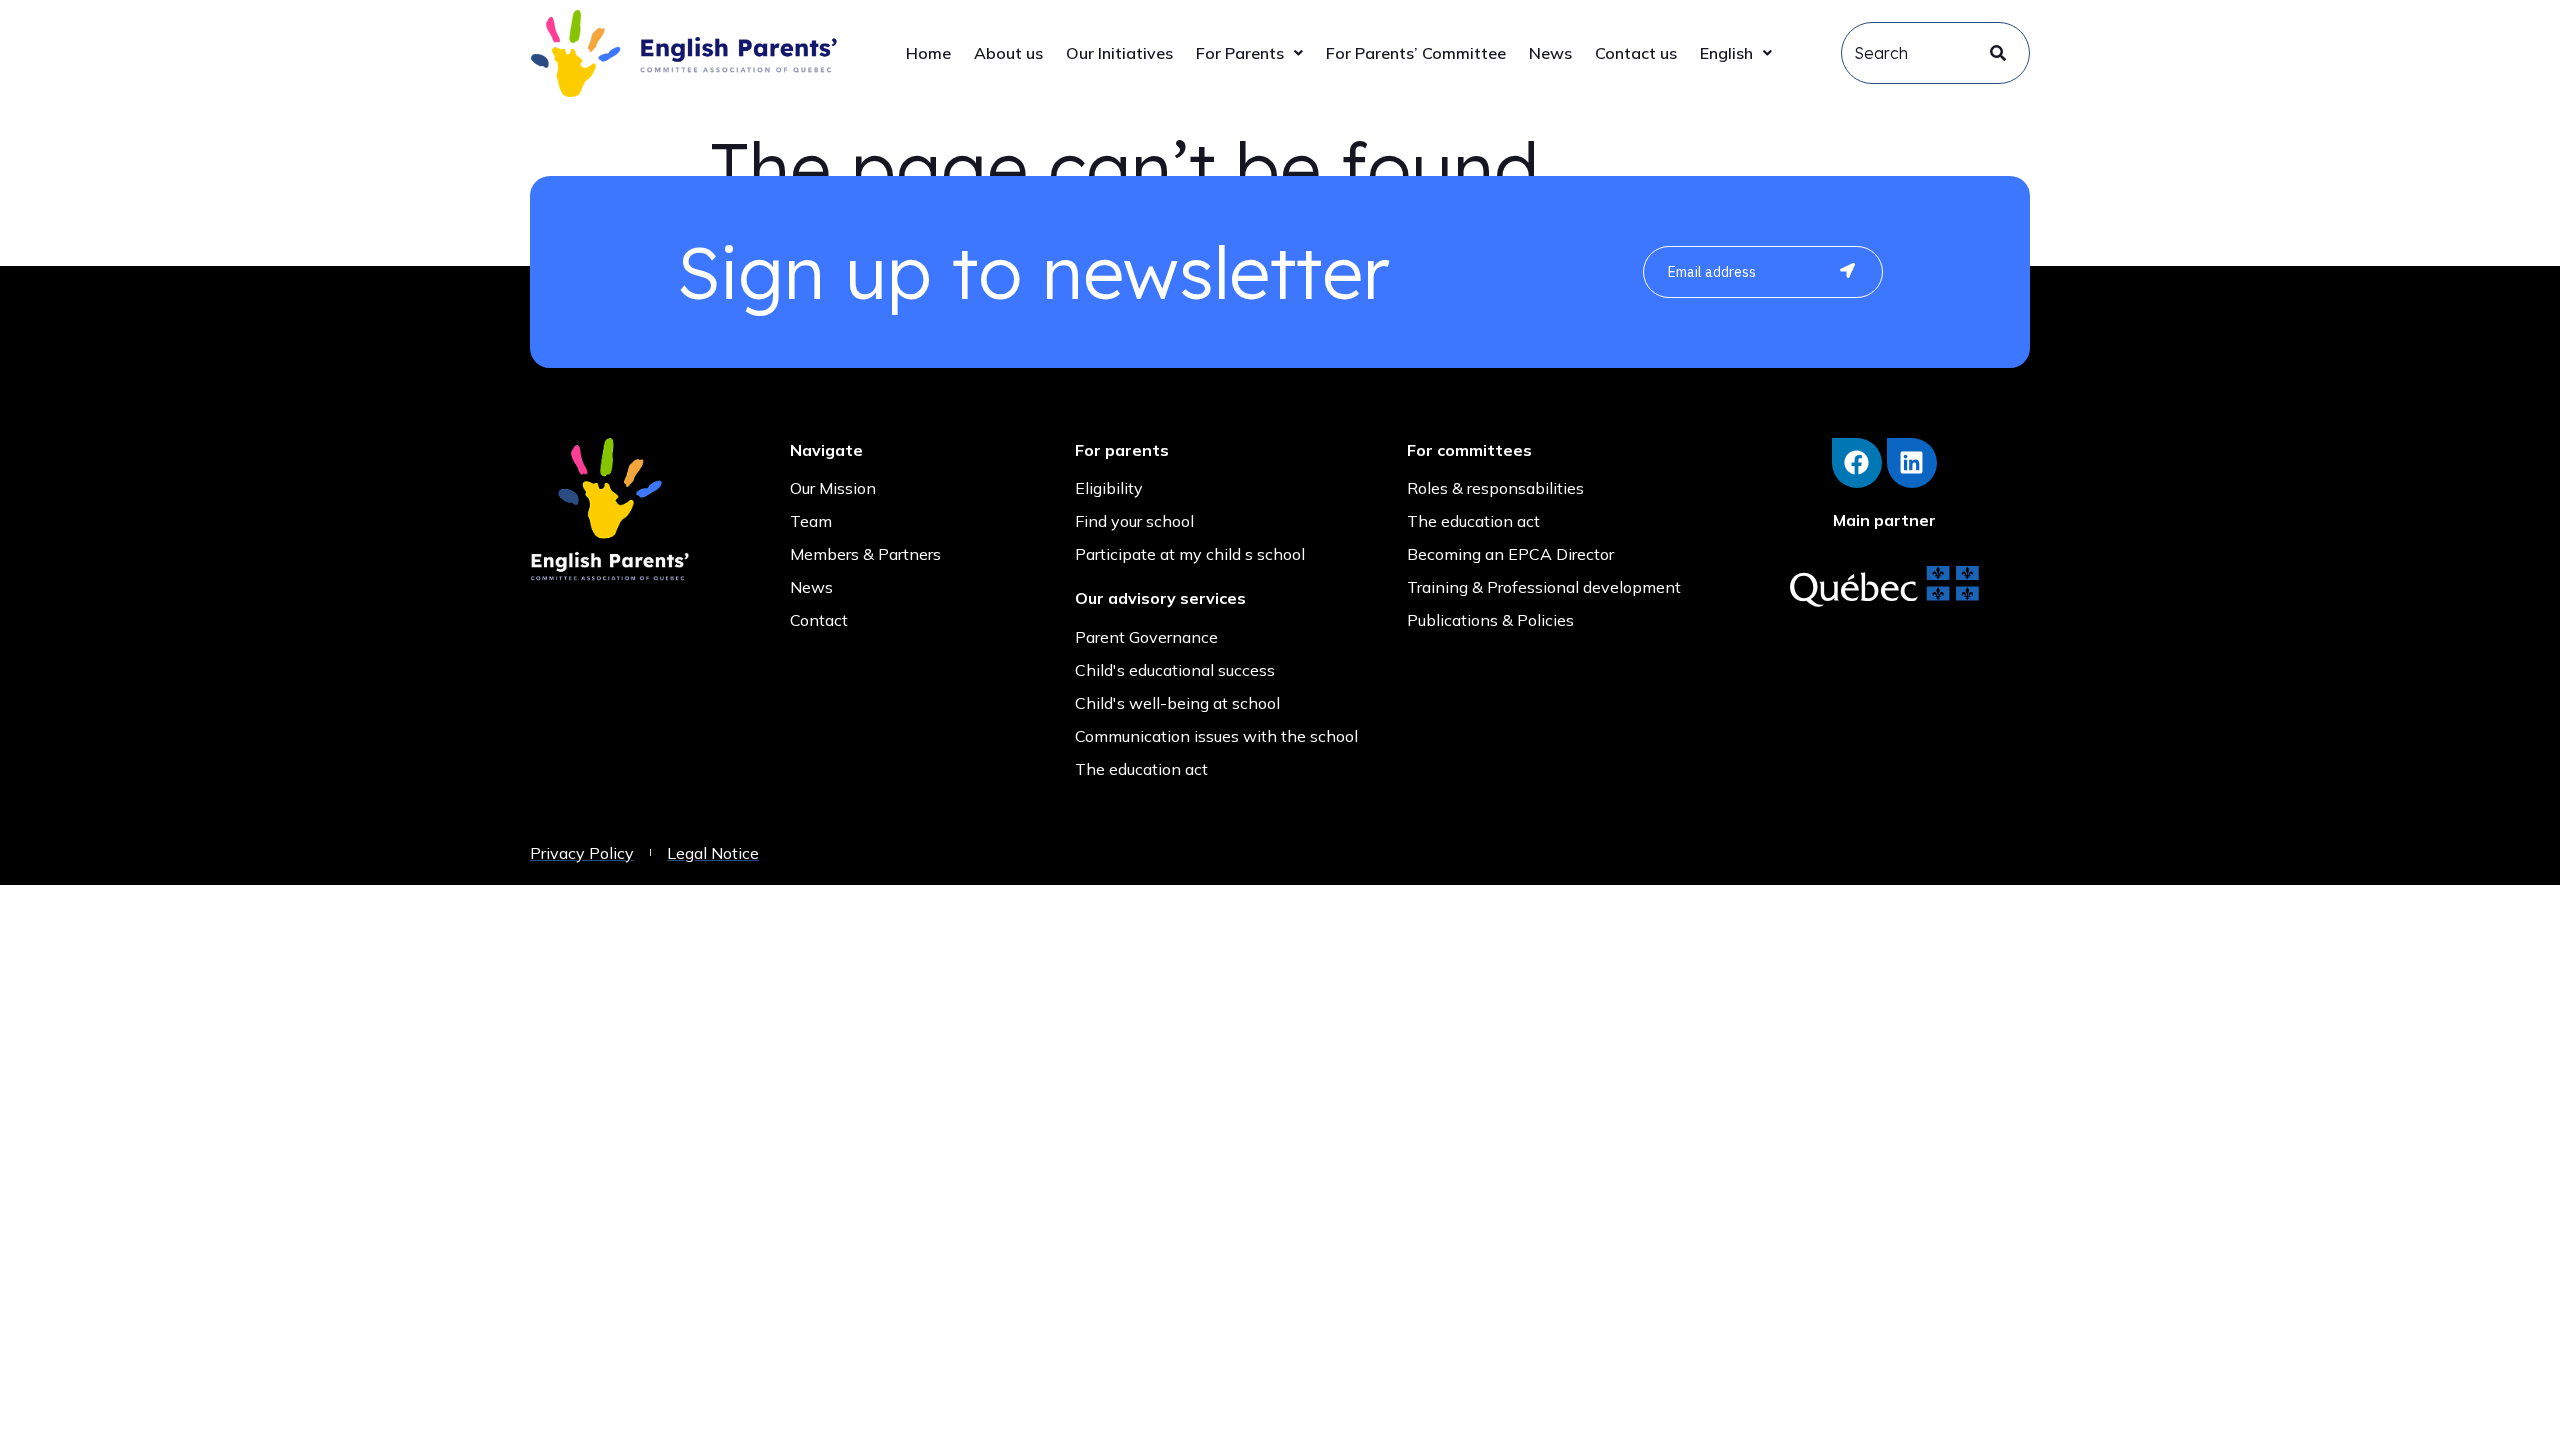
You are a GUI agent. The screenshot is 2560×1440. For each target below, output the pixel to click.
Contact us (1636, 53)
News (1550, 53)
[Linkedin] (1912, 463)
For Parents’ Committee (1416, 53)
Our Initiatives (1119, 53)
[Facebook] (1857, 463)
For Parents (1240, 53)
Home (928, 53)
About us (1008, 53)
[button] (1249, 53)
